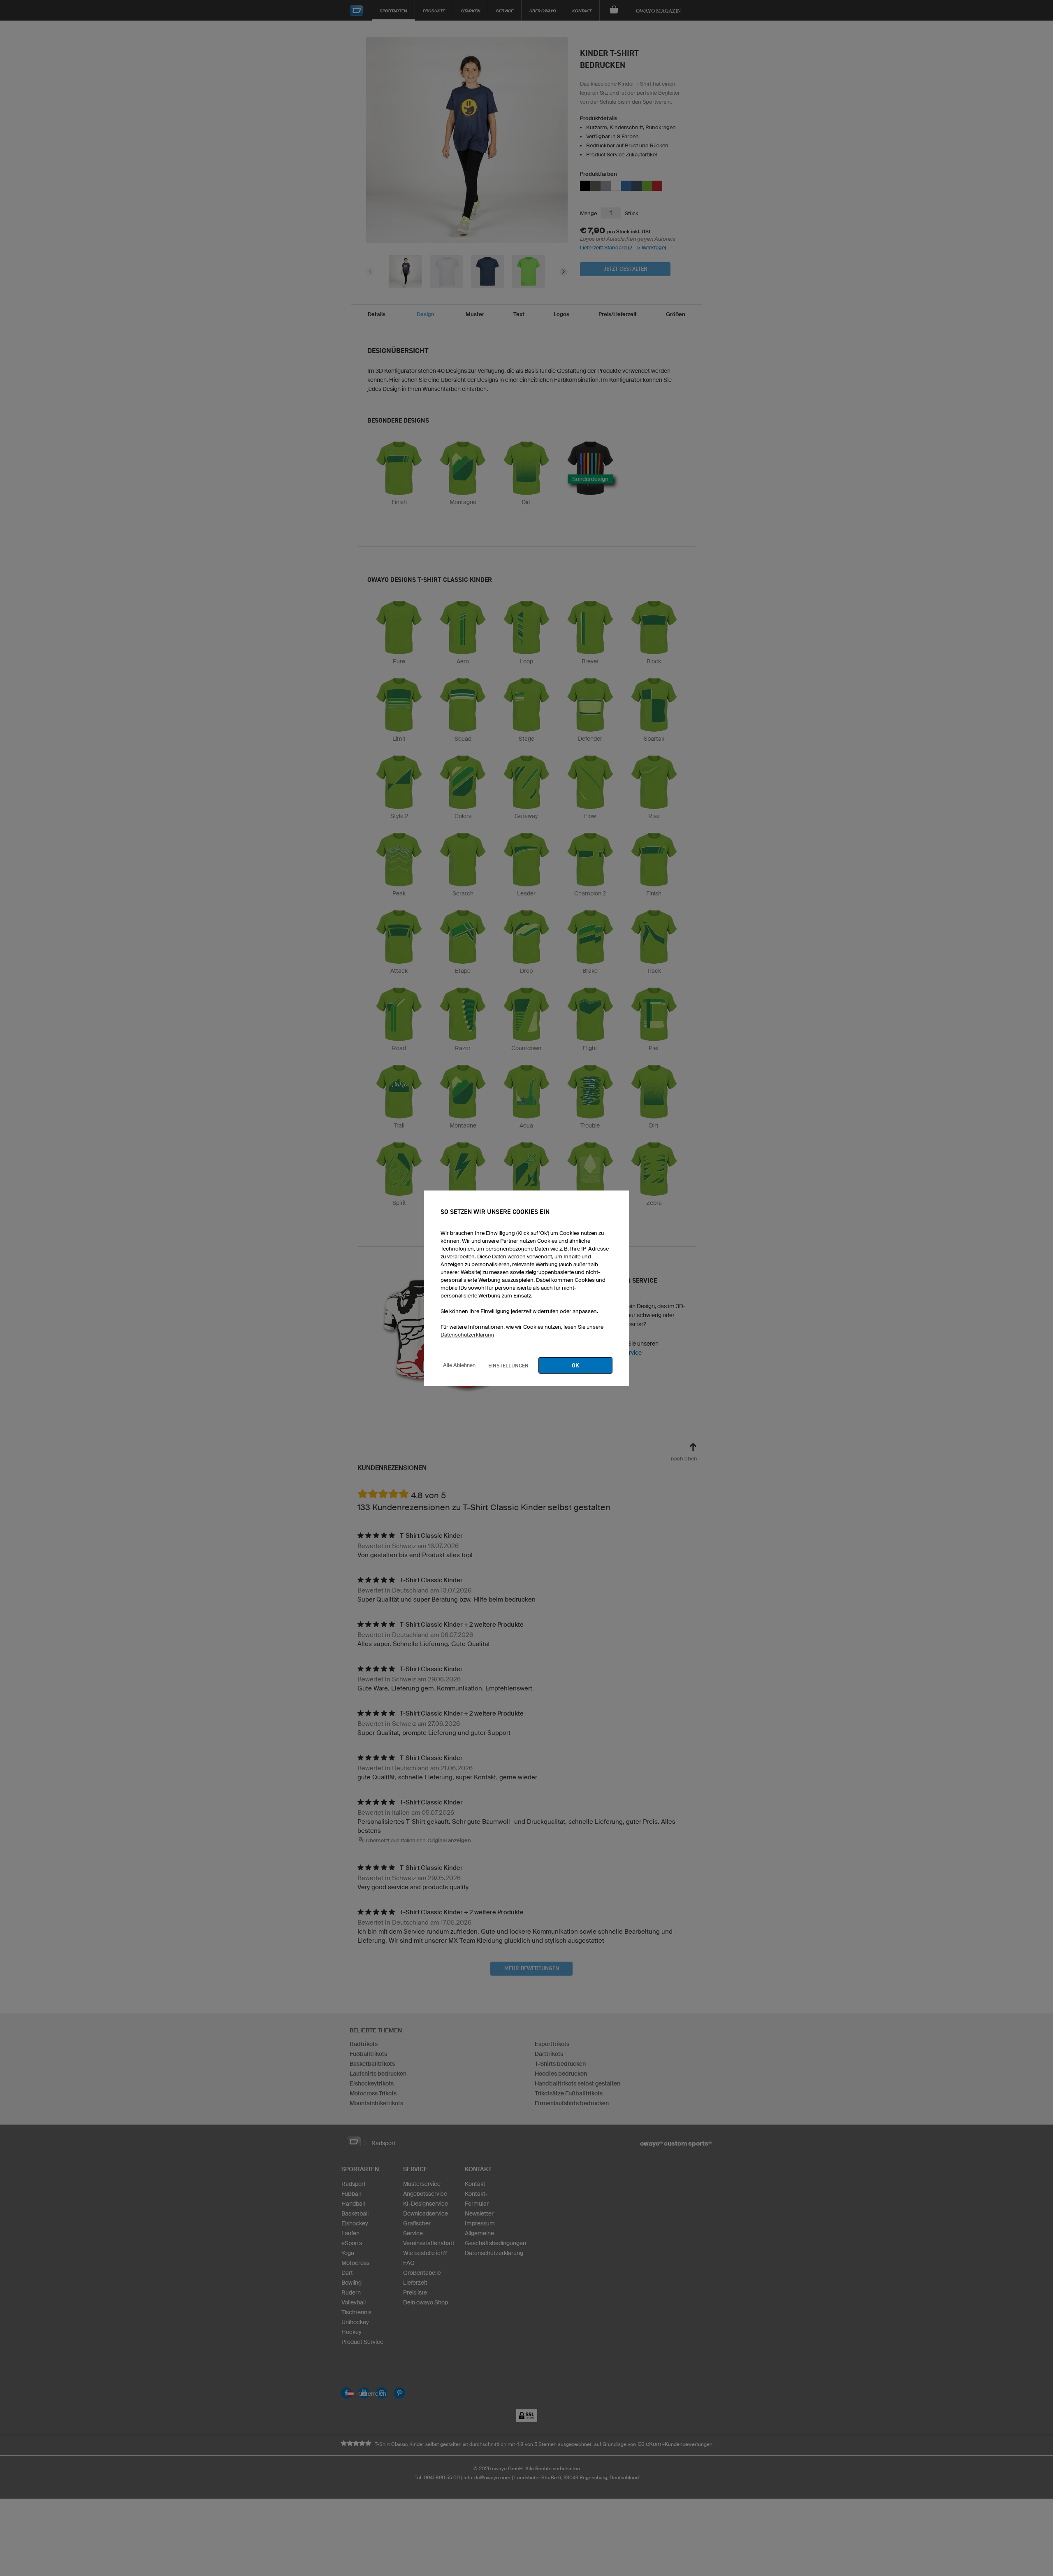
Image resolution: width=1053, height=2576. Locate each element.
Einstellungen (508, 1365)
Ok (575, 1365)
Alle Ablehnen (459, 1365)
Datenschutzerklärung (467, 1335)
